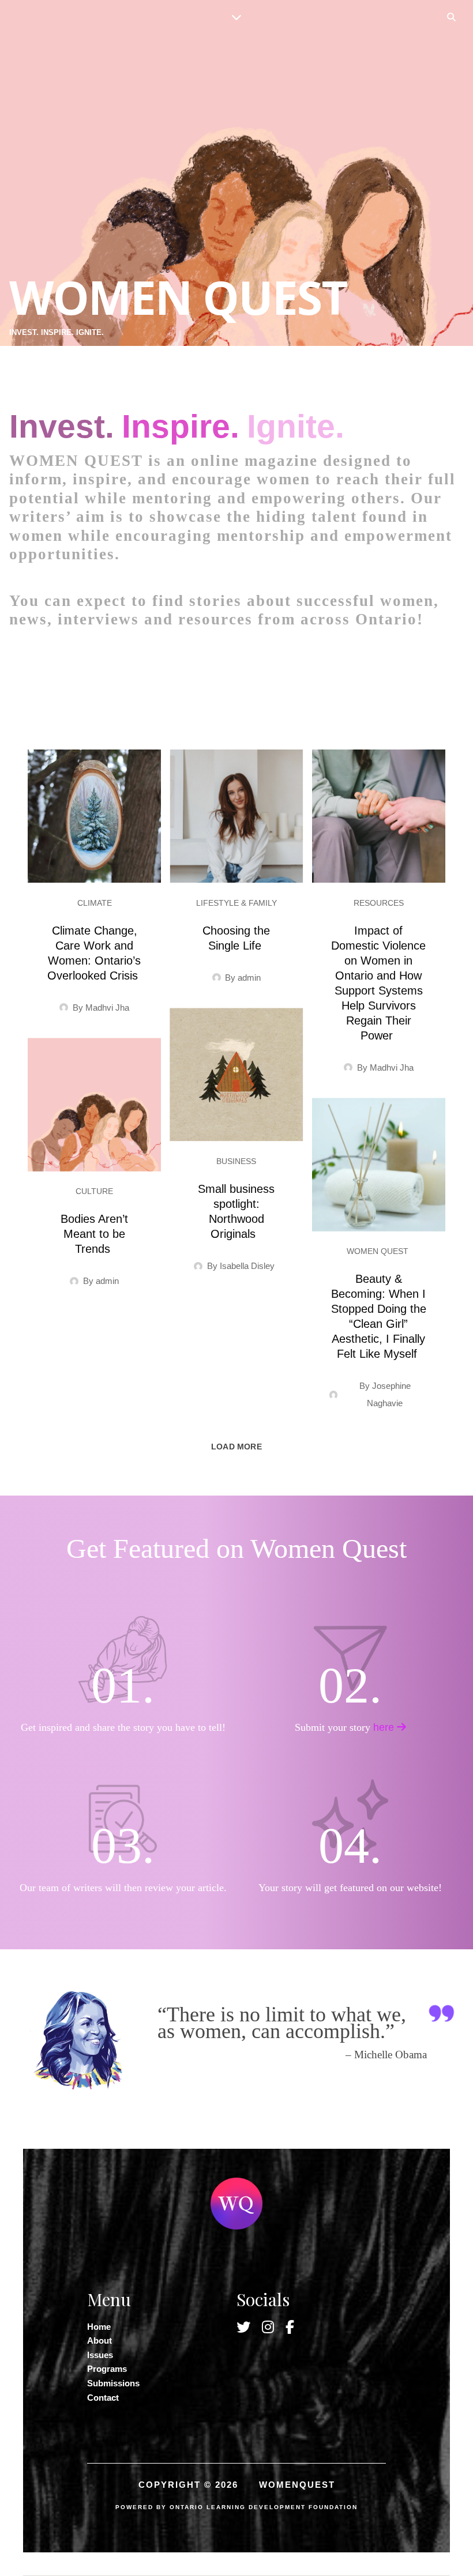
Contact (103, 2398)
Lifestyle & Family (236, 903)
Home (99, 2327)
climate (95, 903)
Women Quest (379, 1251)
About (100, 2340)
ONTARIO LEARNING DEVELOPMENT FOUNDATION (264, 2507)
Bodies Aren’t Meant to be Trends (94, 1234)
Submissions (113, 2383)
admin (249, 978)
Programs (107, 2369)
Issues (100, 2355)
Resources (379, 903)
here (385, 1727)
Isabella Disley (249, 1266)
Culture (94, 1191)
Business (236, 1161)
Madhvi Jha (107, 1008)
